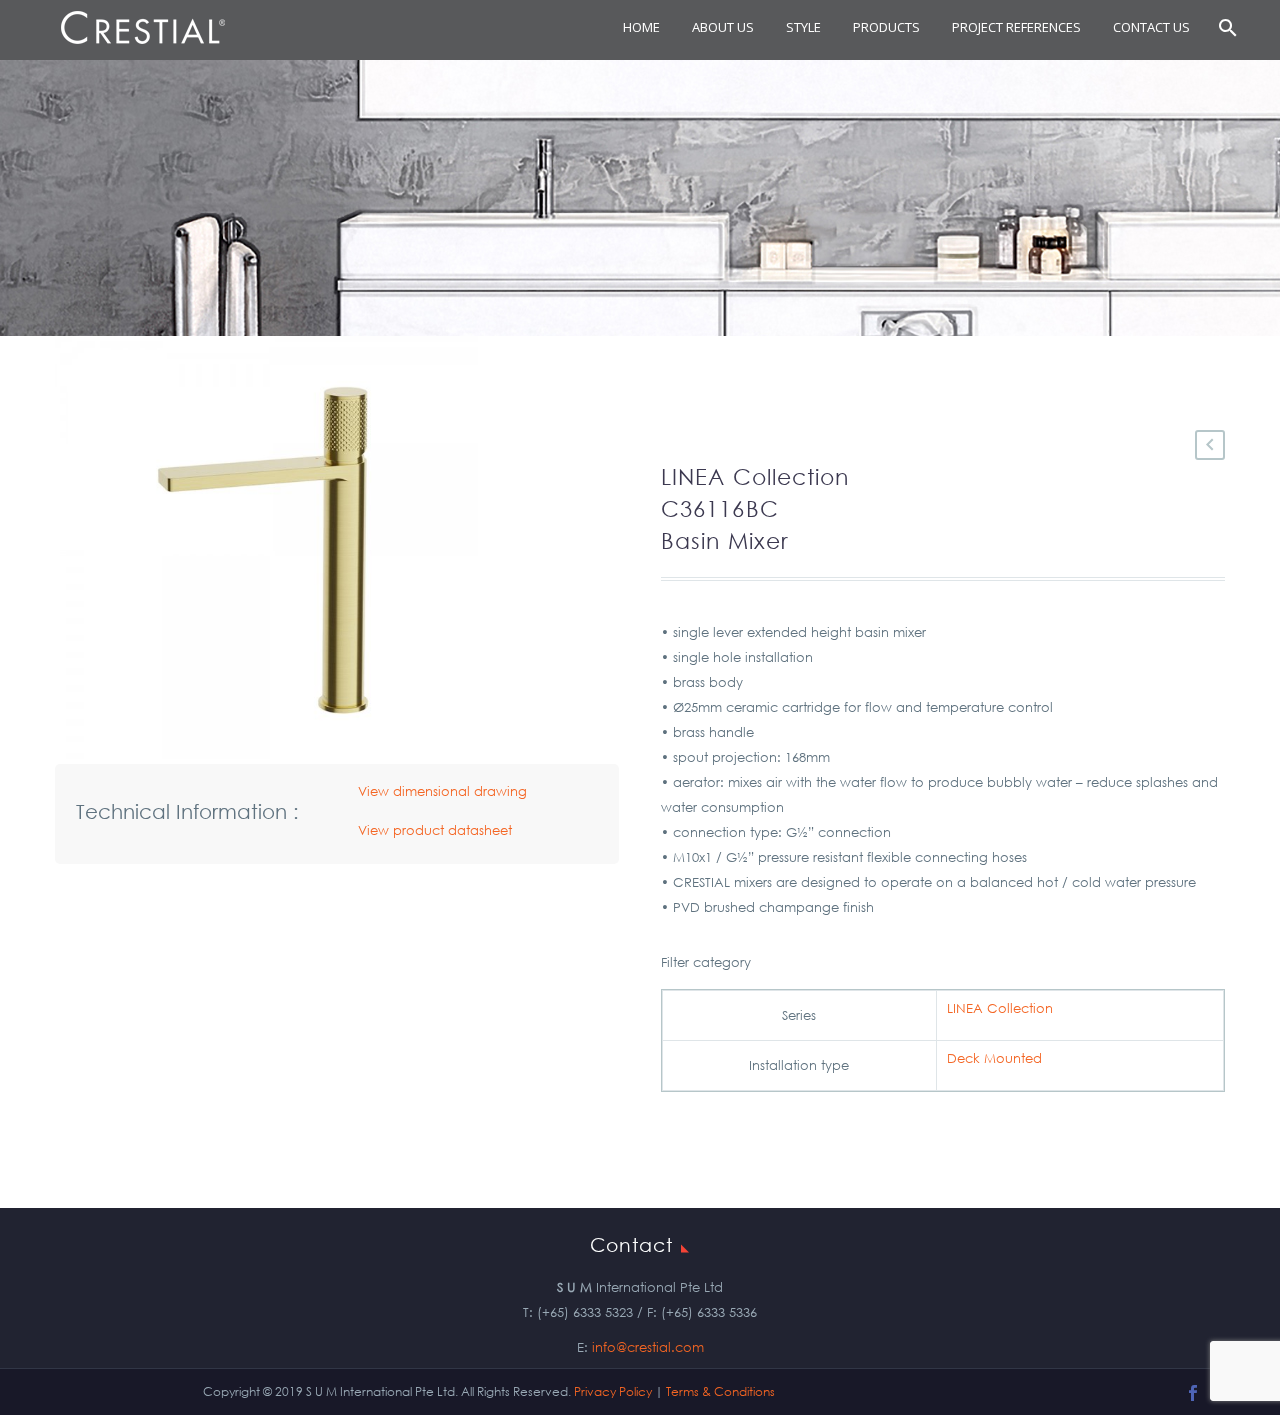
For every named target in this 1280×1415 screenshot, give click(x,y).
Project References (1016, 27)
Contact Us (1151, 27)
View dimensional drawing (442, 791)
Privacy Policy (613, 1391)
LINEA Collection (1000, 1008)
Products (886, 27)
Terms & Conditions (720, 1391)
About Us (723, 27)
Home (641, 27)
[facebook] (1193, 1393)
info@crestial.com (648, 1347)
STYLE (803, 27)
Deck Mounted (994, 1058)
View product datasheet (435, 830)
